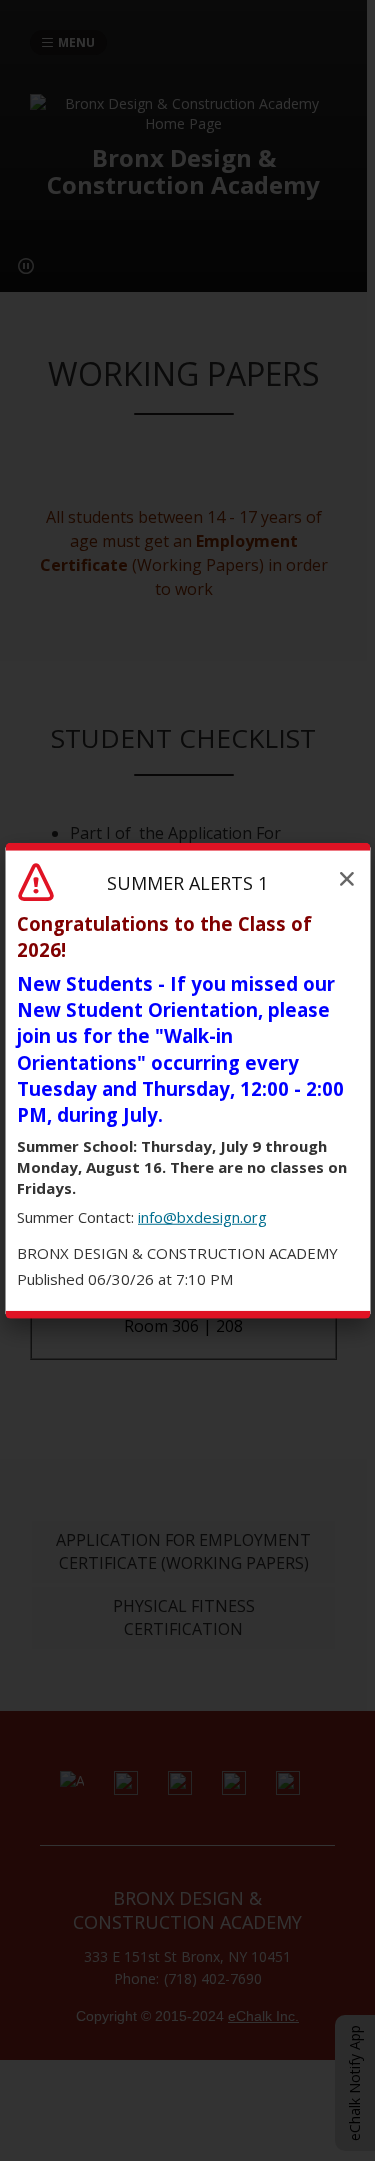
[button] (347, 878)
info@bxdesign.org (202, 1217)
